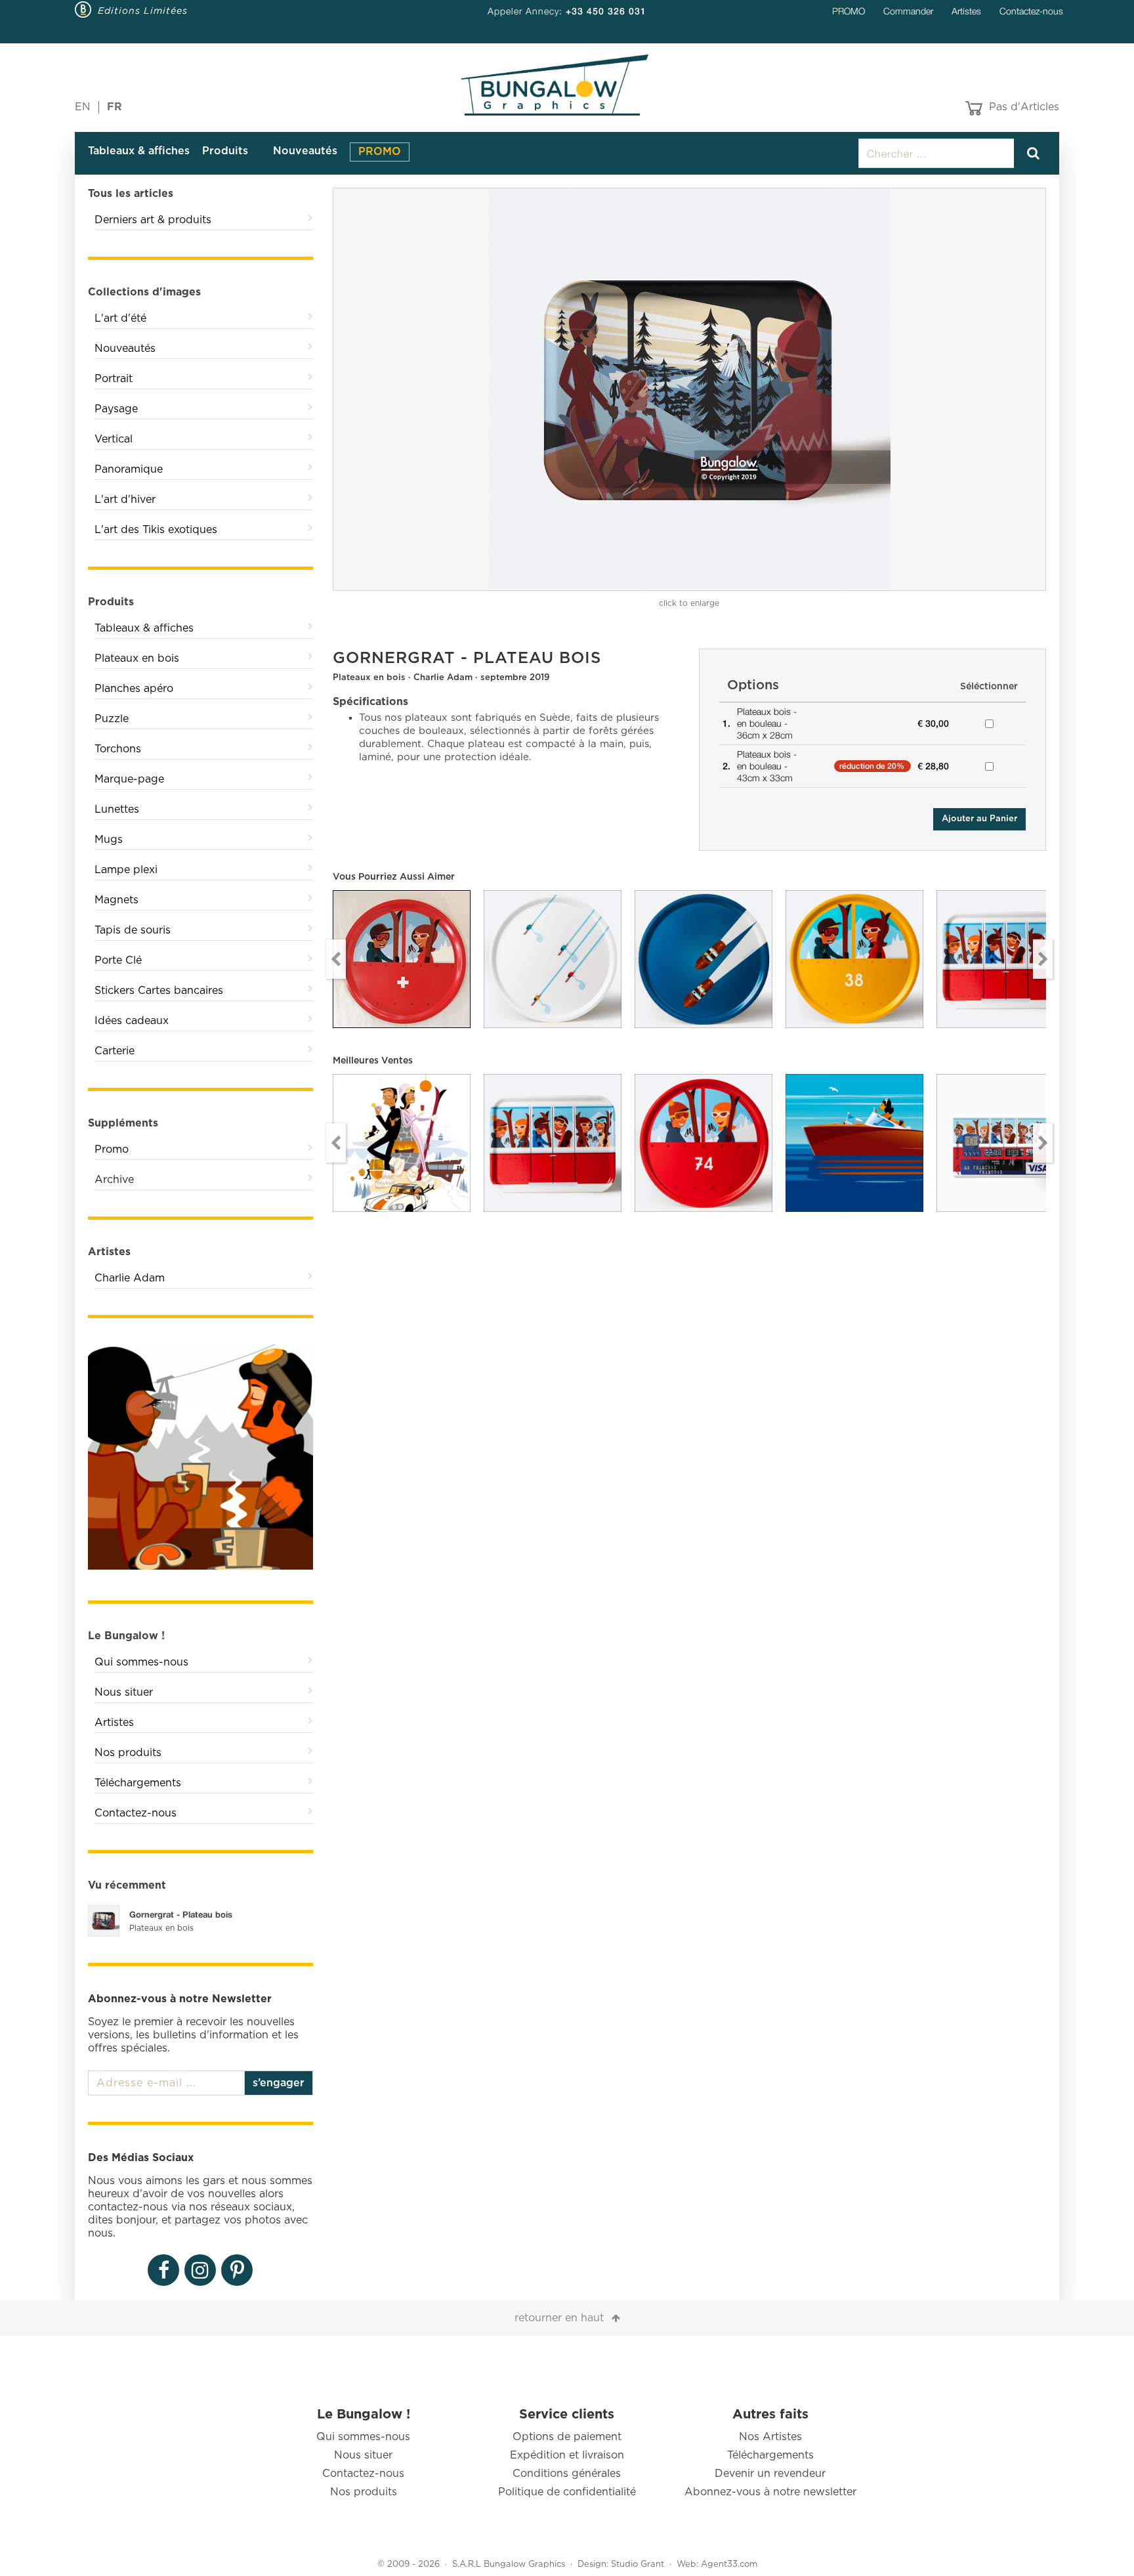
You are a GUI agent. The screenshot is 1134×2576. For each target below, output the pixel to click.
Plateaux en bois (137, 658)
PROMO (849, 11)
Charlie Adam (130, 1278)
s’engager (279, 2083)
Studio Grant (638, 2565)
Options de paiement (567, 2437)
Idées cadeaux (132, 1021)
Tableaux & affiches (139, 151)
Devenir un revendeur (770, 2474)
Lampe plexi (126, 870)
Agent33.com (729, 2565)
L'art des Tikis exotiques (156, 530)
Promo (112, 1149)
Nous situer (124, 1692)
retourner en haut (559, 2318)
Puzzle (112, 719)
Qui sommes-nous (141, 1662)
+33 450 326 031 (606, 11)
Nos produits (128, 1753)
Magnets (116, 900)
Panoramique (129, 469)
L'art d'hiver (125, 500)
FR (115, 107)
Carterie (115, 1051)
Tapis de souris (133, 930)
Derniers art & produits (153, 220)
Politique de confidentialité (567, 2492)
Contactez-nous (1031, 11)
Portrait (114, 379)
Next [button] (1043, 959)
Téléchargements (138, 1783)
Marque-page (129, 779)
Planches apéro (134, 689)
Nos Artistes (770, 2437)
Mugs (109, 840)
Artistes (966, 11)
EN (83, 107)
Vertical (114, 439)
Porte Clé (118, 960)
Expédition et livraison (567, 2455)
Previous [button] (336, 959)
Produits (225, 151)
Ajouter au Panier (979, 819)
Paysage (116, 409)
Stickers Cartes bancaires (159, 991)
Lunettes (117, 809)
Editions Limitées (143, 11)
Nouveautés (305, 151)
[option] (690, 389)
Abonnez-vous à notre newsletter (770, 2492)
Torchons (118, 749)
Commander (908, 11)
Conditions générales (567, 2474)
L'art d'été (120, 318)
